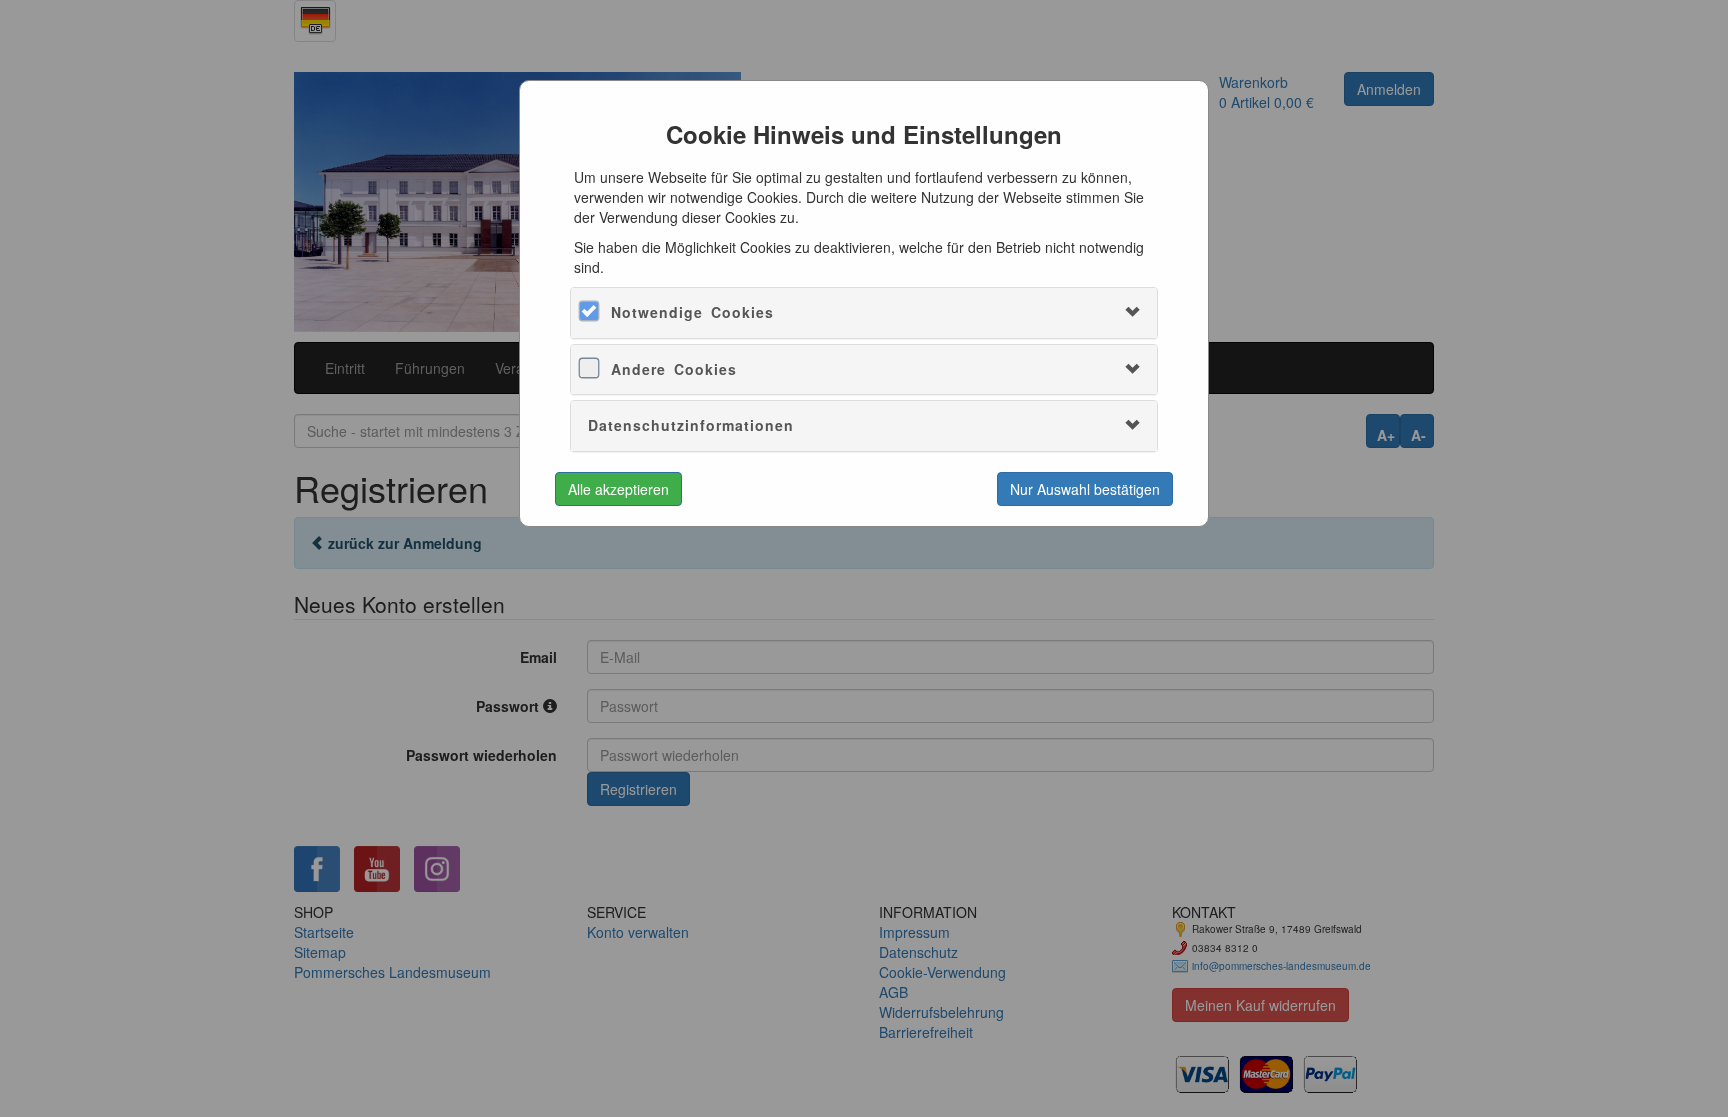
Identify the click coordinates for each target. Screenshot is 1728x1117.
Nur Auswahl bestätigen (1085, 489)
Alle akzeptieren (618, 489)
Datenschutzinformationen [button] (691, 425)
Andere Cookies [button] (674, 369)
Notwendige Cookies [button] (692, 312)
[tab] (863, 312)
